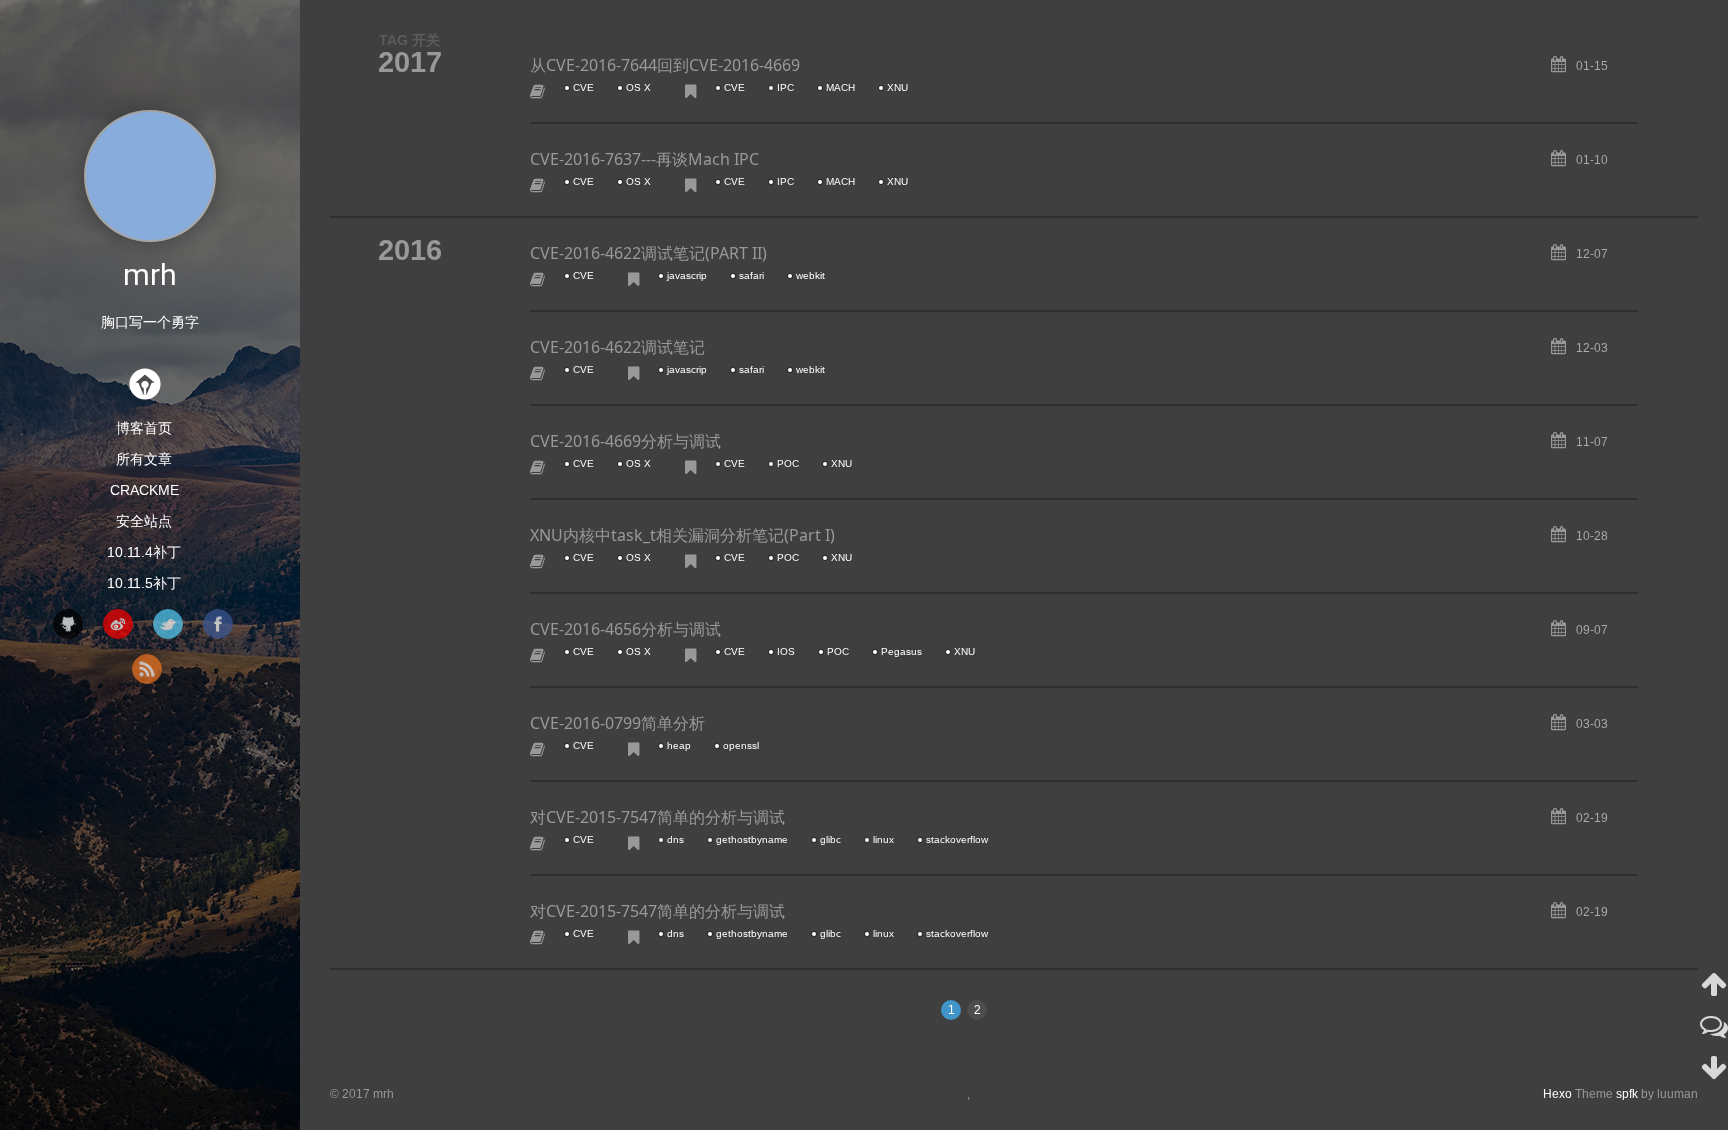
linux (883, 839)
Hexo (1557, 1094)
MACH (840, 87)
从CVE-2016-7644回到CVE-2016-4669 (665, 65)
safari (751, 275)
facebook (218, 624)
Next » (1040, 1008)
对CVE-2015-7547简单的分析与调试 (657, 817)
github (68, 624)
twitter (168, 624)
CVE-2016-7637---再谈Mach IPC (644, 159)
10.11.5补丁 (144, 583)
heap (679, 745)
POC (788, 463)
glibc (830, 839)
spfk (1627, 1094)
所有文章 (144, 459)
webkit (810, 275)
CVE (583, 87)
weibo (118, 624)
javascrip (687, 275)
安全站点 (144, 521)
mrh (150, 274)
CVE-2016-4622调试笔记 (617, 347)
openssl (741, 745)
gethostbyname (752, 839)
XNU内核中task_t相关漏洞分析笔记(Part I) (682, 535)
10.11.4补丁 (144, 552)
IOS (786, 651)
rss (147, 669)
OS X (638, 87)
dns (675, 839)
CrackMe (144, 490)
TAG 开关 (409, 40)
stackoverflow (957, 839)
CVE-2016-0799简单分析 (617, 723)
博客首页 (144, 428)
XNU (897, 87)
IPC (785, 87)
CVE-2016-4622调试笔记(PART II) (648, 253)
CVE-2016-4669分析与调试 (625, 441)
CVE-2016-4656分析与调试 (625, 629)
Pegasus (901, 651)
